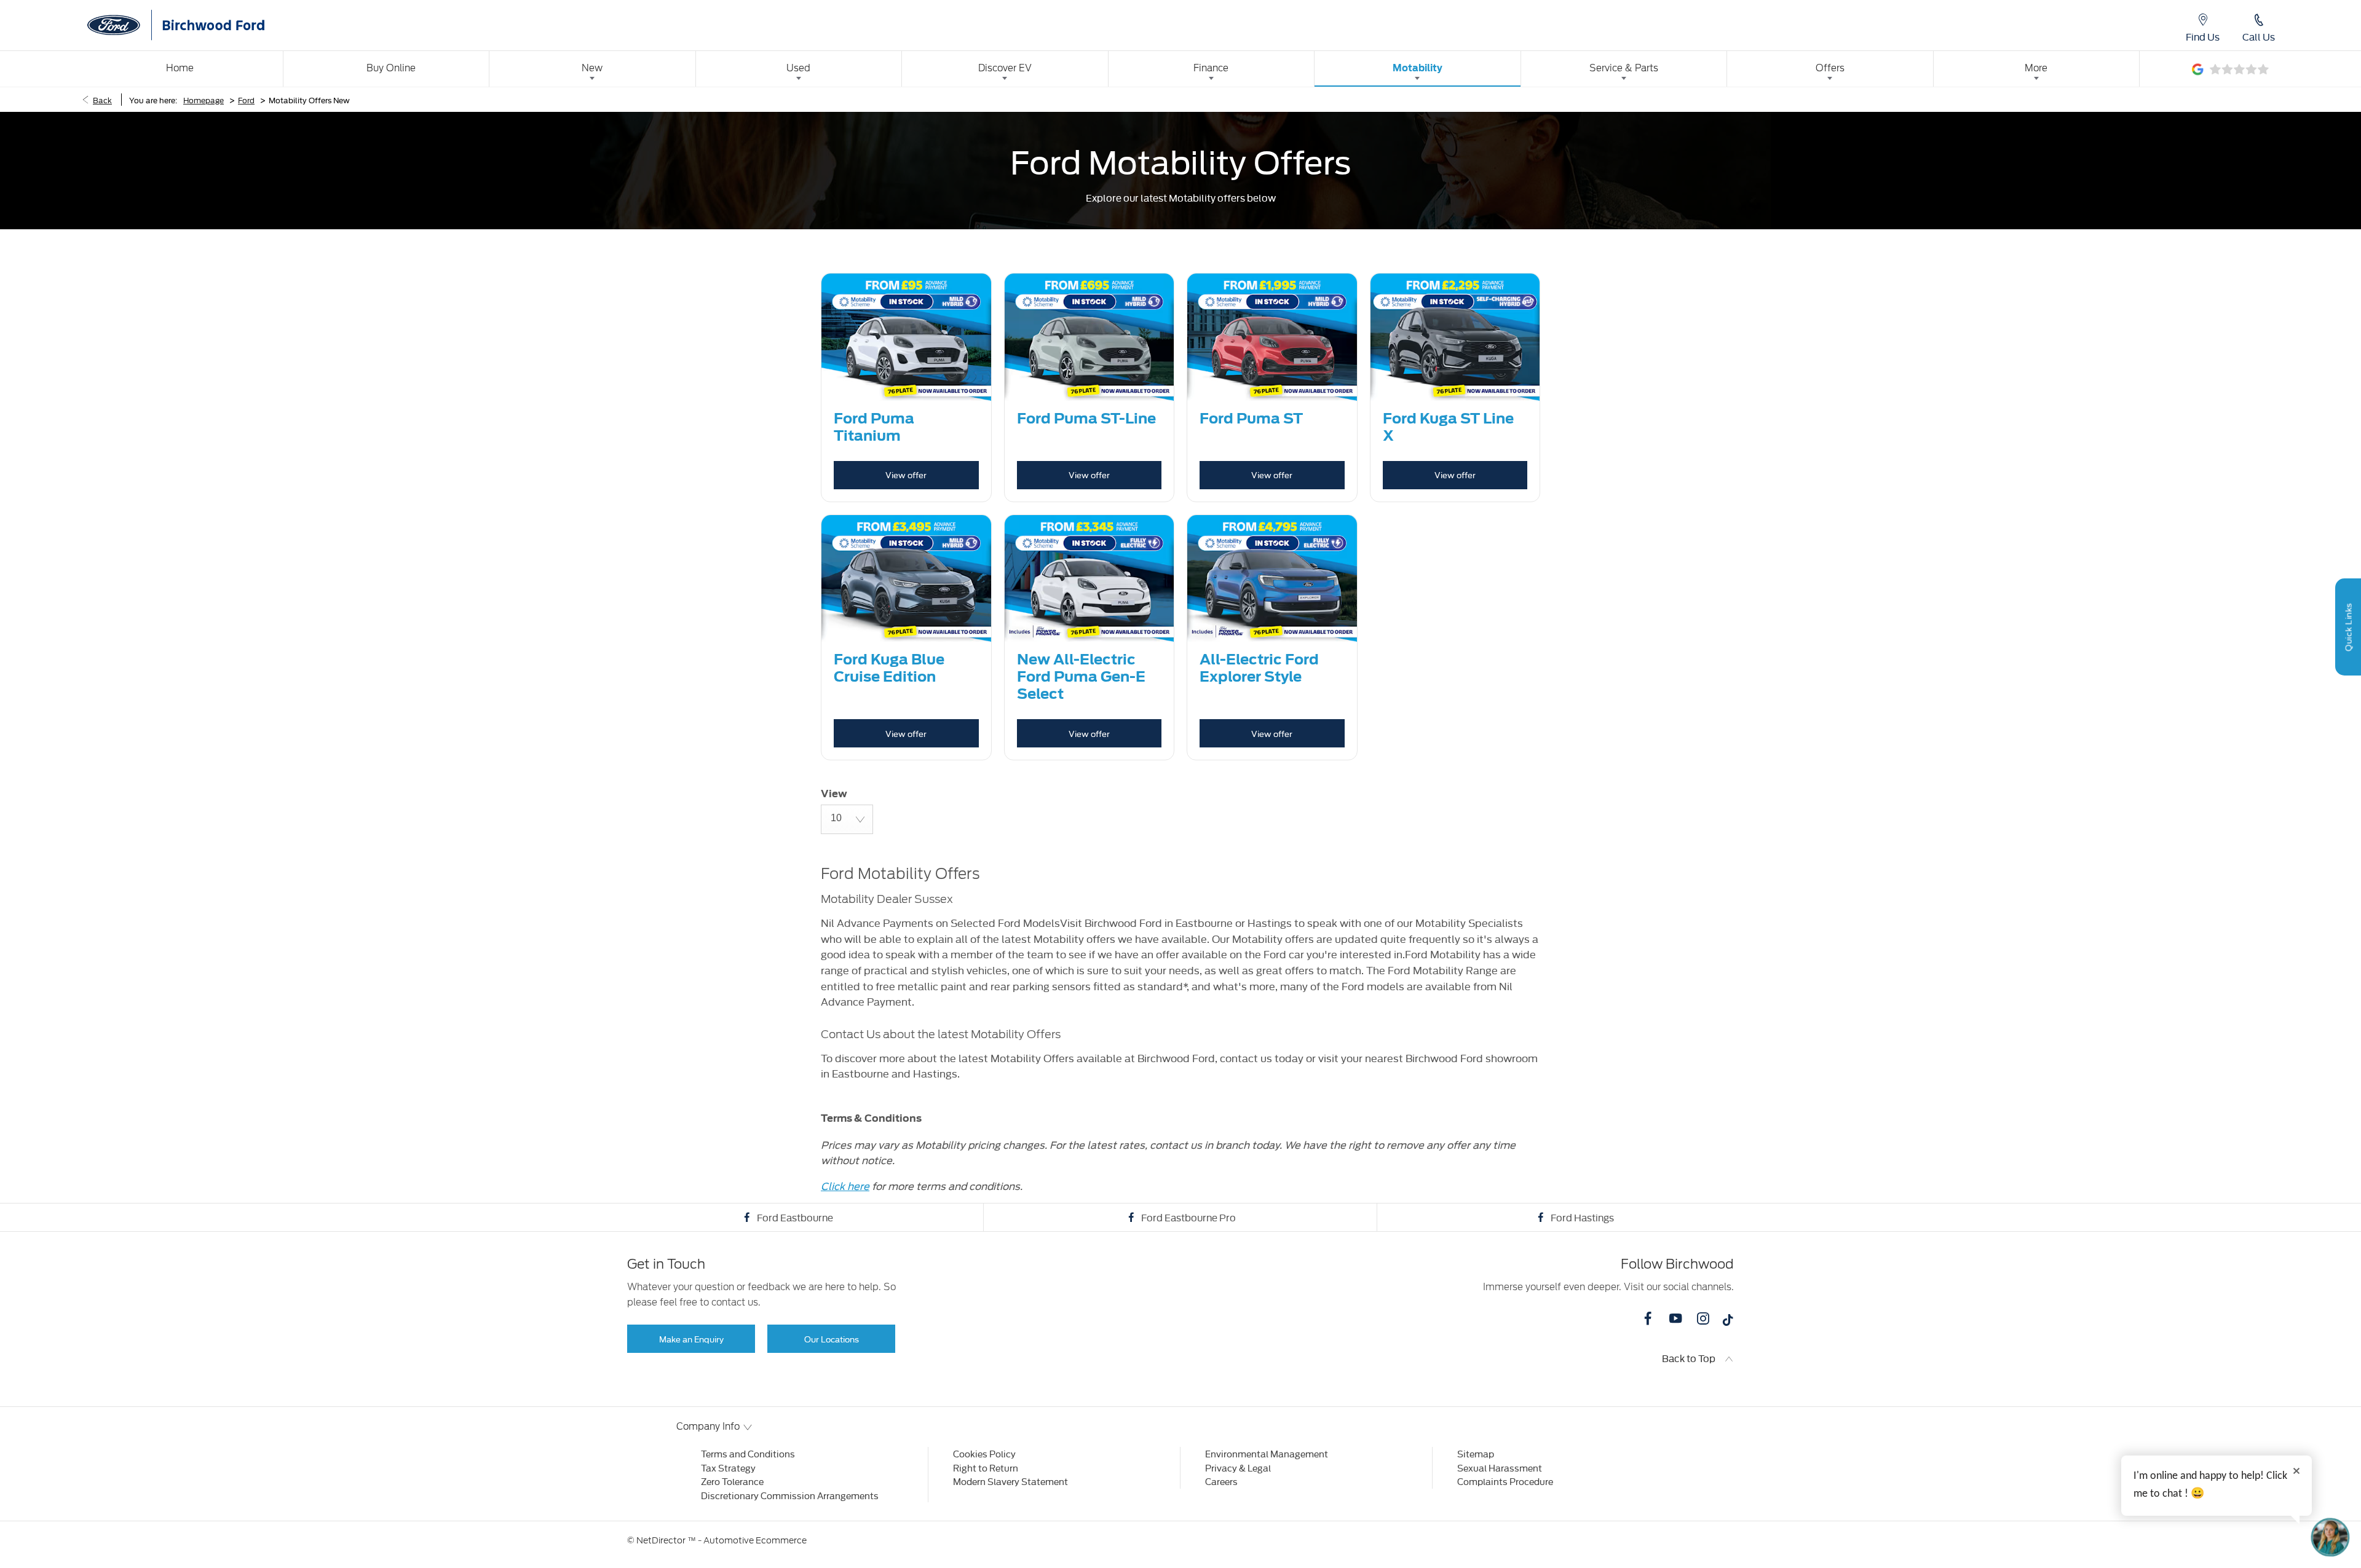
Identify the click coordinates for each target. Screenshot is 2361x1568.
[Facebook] (1648, 1318)
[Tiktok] (1728, 1323)
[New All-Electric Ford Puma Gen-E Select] (1090, 579)
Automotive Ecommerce (755, 1540)
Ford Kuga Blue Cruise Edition (889, 668)
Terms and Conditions (748, 1453)
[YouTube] (1675, 1318)
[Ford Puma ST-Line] (1090, 337)
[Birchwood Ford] (209, 25)
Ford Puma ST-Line (1086, 419)
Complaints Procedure (1505, 1481)
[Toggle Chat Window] (2330, 1537)
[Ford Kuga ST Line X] (1455, 337)
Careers (1221, 1481)
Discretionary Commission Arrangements (790, 1495)
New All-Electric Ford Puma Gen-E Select (1081, 677)
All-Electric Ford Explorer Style (1259, 668)
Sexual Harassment (1500, 1468)
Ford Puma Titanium (874, 427)
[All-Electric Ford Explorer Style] (1272, 579)
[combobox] (847, 819)
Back (102, 100)
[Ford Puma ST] (1272, 337)
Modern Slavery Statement (1010, 1481)
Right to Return (986, 1468)
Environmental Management (1267, 1453)
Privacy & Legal (1238, 1468)
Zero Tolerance (732, 1481)
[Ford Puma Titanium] (906, 337)
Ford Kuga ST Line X (1448, 427)
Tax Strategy (728, 1468)
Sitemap (1476, 1453)
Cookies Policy (984, 1453)
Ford (246, 100)
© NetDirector (657, 1540)
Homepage (204, 100)
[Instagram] (1703, 1318)
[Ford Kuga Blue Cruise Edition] (906, 579)
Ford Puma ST (1251, 419)
